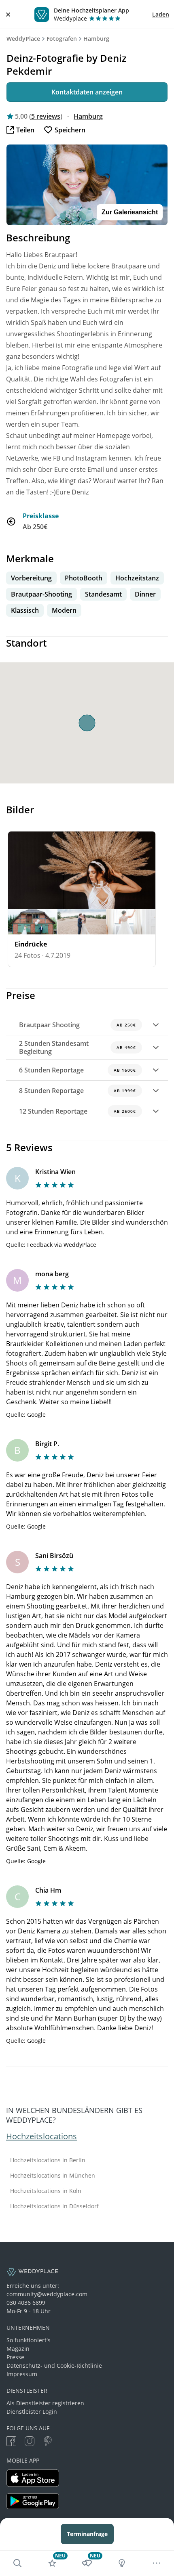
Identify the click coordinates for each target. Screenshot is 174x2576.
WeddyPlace (23, 39)
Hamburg (96, 39)
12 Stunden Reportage (77, 1111)
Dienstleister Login (32, 2412)
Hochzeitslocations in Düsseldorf (54, 2206)
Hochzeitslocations (41, 2136)
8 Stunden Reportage (77, 1091)
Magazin (18, 2349)
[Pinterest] (48, 2442)
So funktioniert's (29, 2340)
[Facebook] (11, 2442)
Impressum (22, 2374)
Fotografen (62, 39)
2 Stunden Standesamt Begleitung (77, 1047)
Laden (161, 14)
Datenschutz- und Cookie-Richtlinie (54, 2366)
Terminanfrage (87, 2534)
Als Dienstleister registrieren (45, 2403)
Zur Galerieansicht (130, 212)
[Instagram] (30, 2442)
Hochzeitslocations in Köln (46, 2191)
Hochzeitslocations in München (53, 2176)
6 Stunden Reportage (77, 1070)
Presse (15, 2357)
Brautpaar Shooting (77, 1025)
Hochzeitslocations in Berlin (48, 2160)
